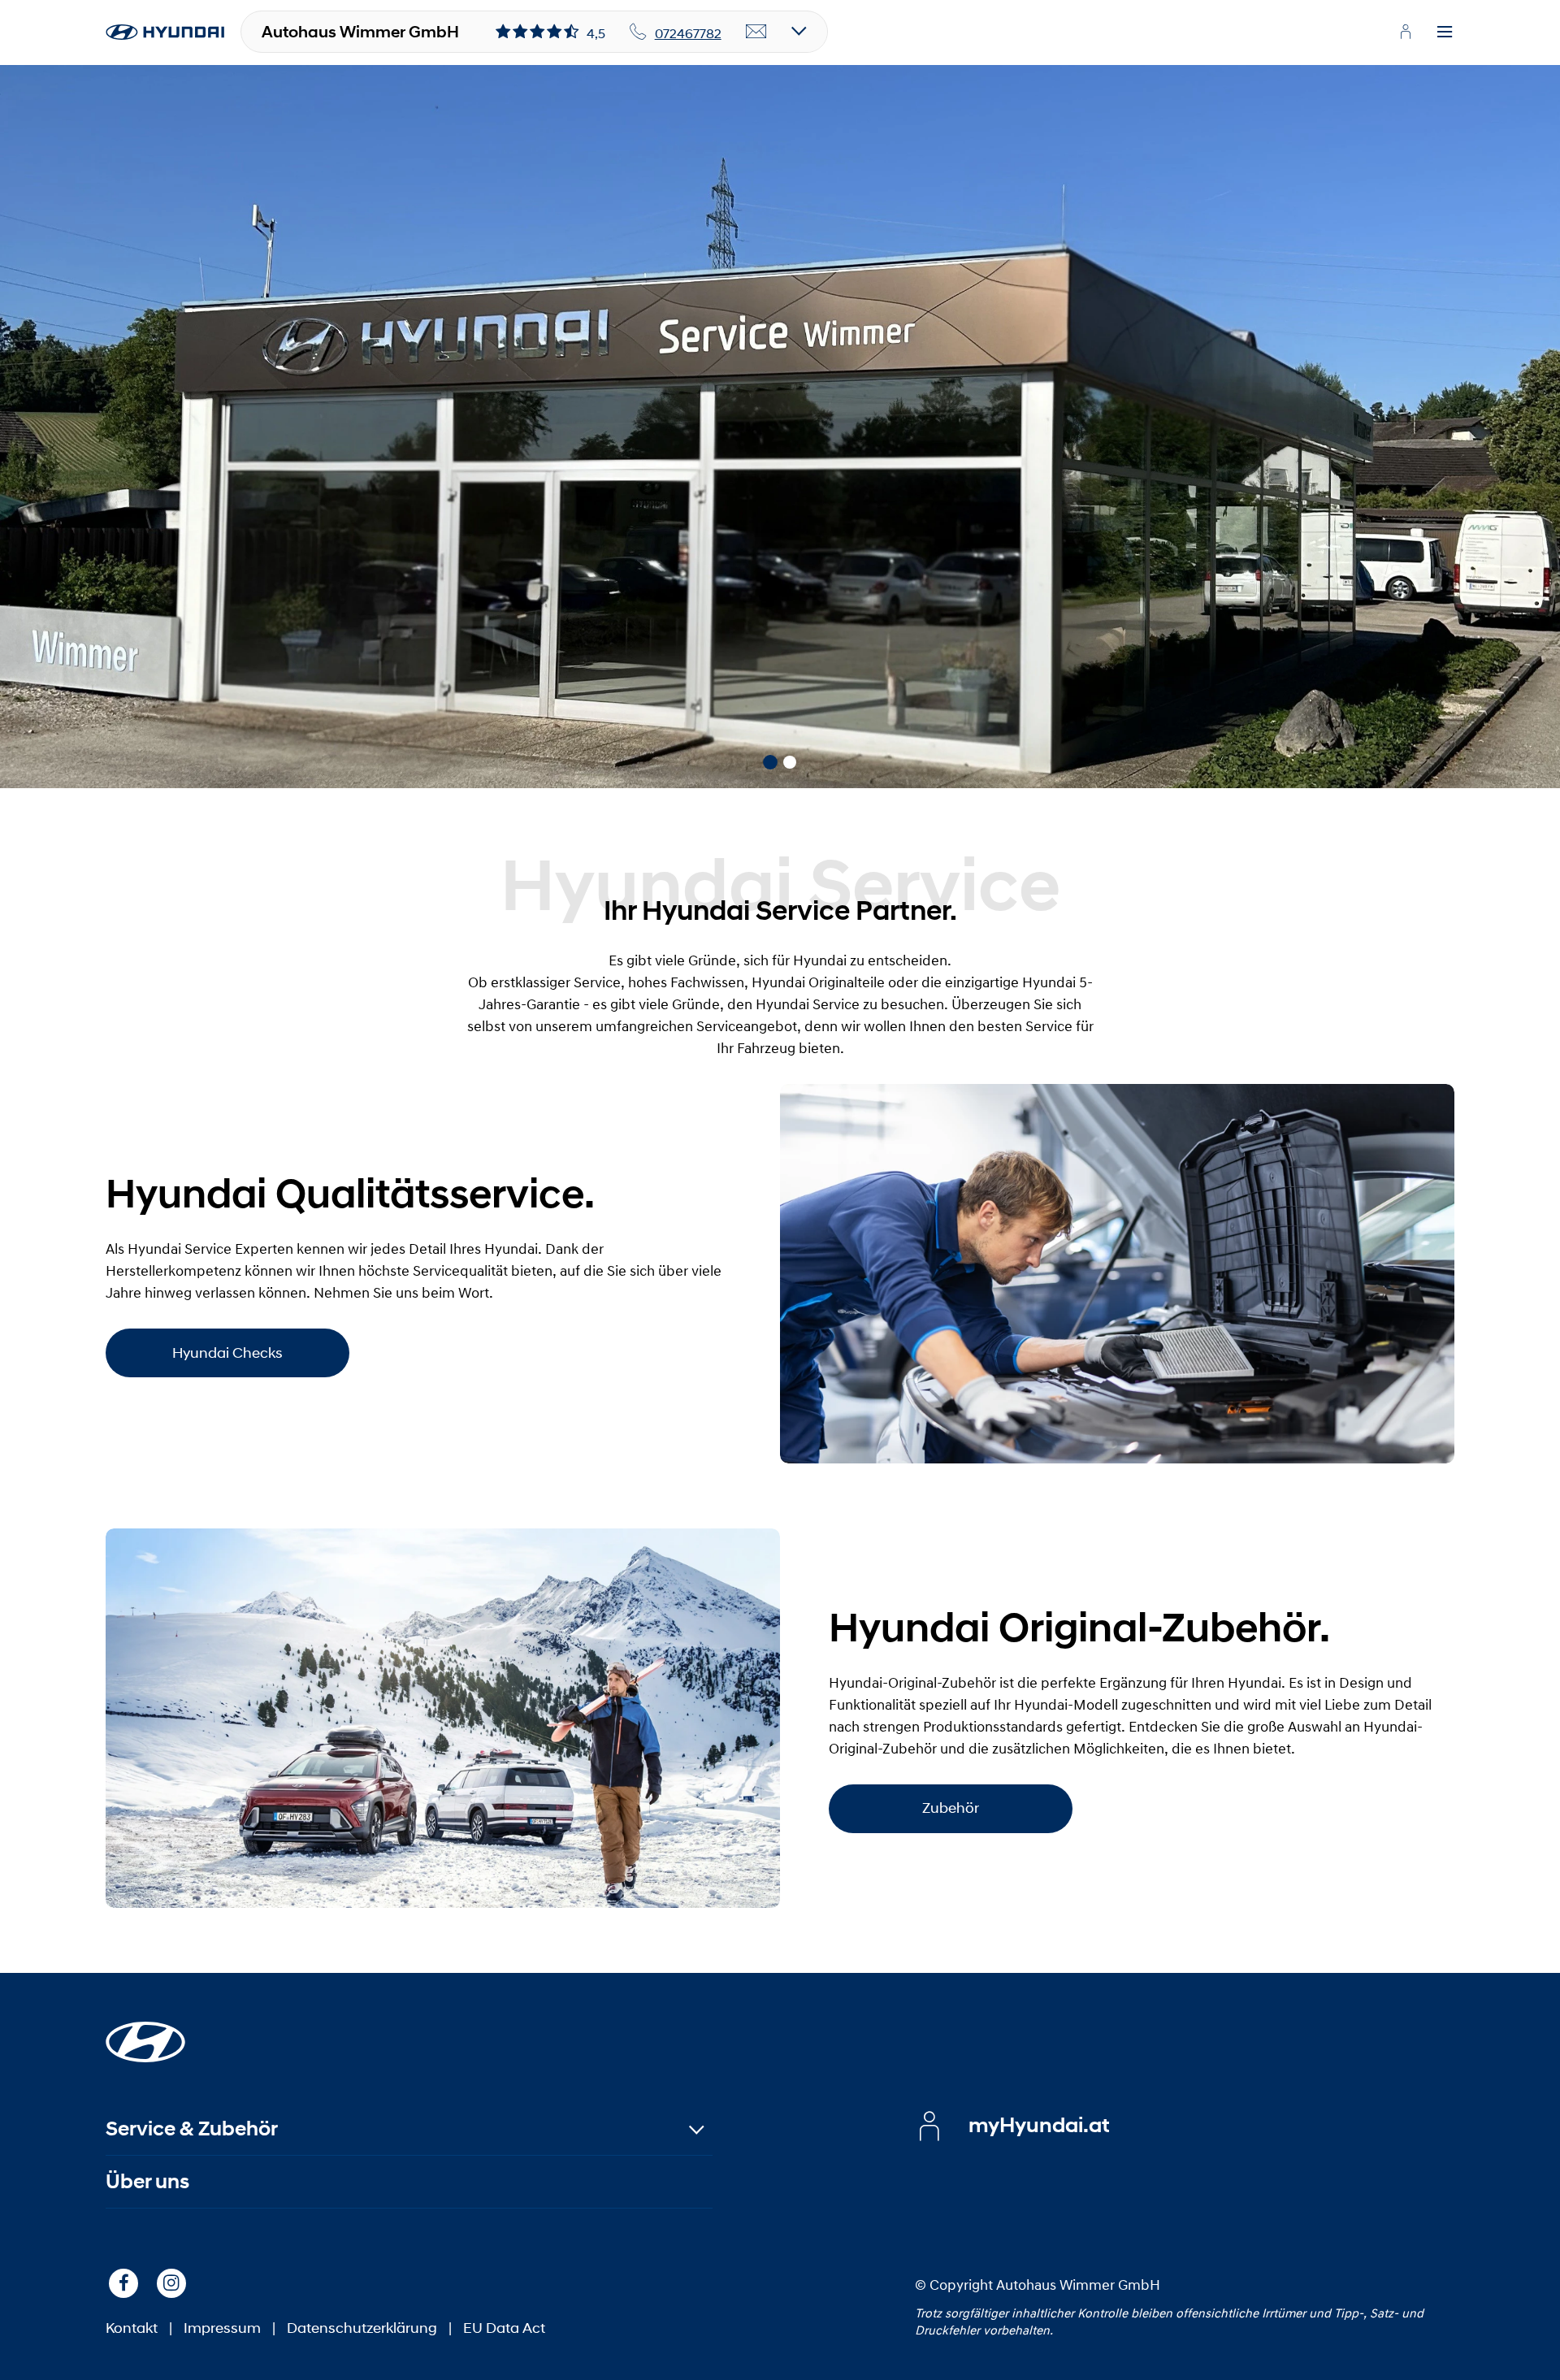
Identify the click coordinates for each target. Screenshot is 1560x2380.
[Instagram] (171, 2283)
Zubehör (951, 1808)
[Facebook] (123, 2283)
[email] (756, 33)
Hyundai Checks (227, 1353)
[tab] (770, 762)
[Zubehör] (443, 1718)
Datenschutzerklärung (362, 2328)
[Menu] (1445, 33)
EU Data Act (504, 2328)
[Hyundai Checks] (1117, 1274)
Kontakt (132, 2328)
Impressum (222, 2328)
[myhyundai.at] (1406, 32)
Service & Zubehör (192, 2129)
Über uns (147, 2181)
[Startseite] (145, 2032)
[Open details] (799, 32)
